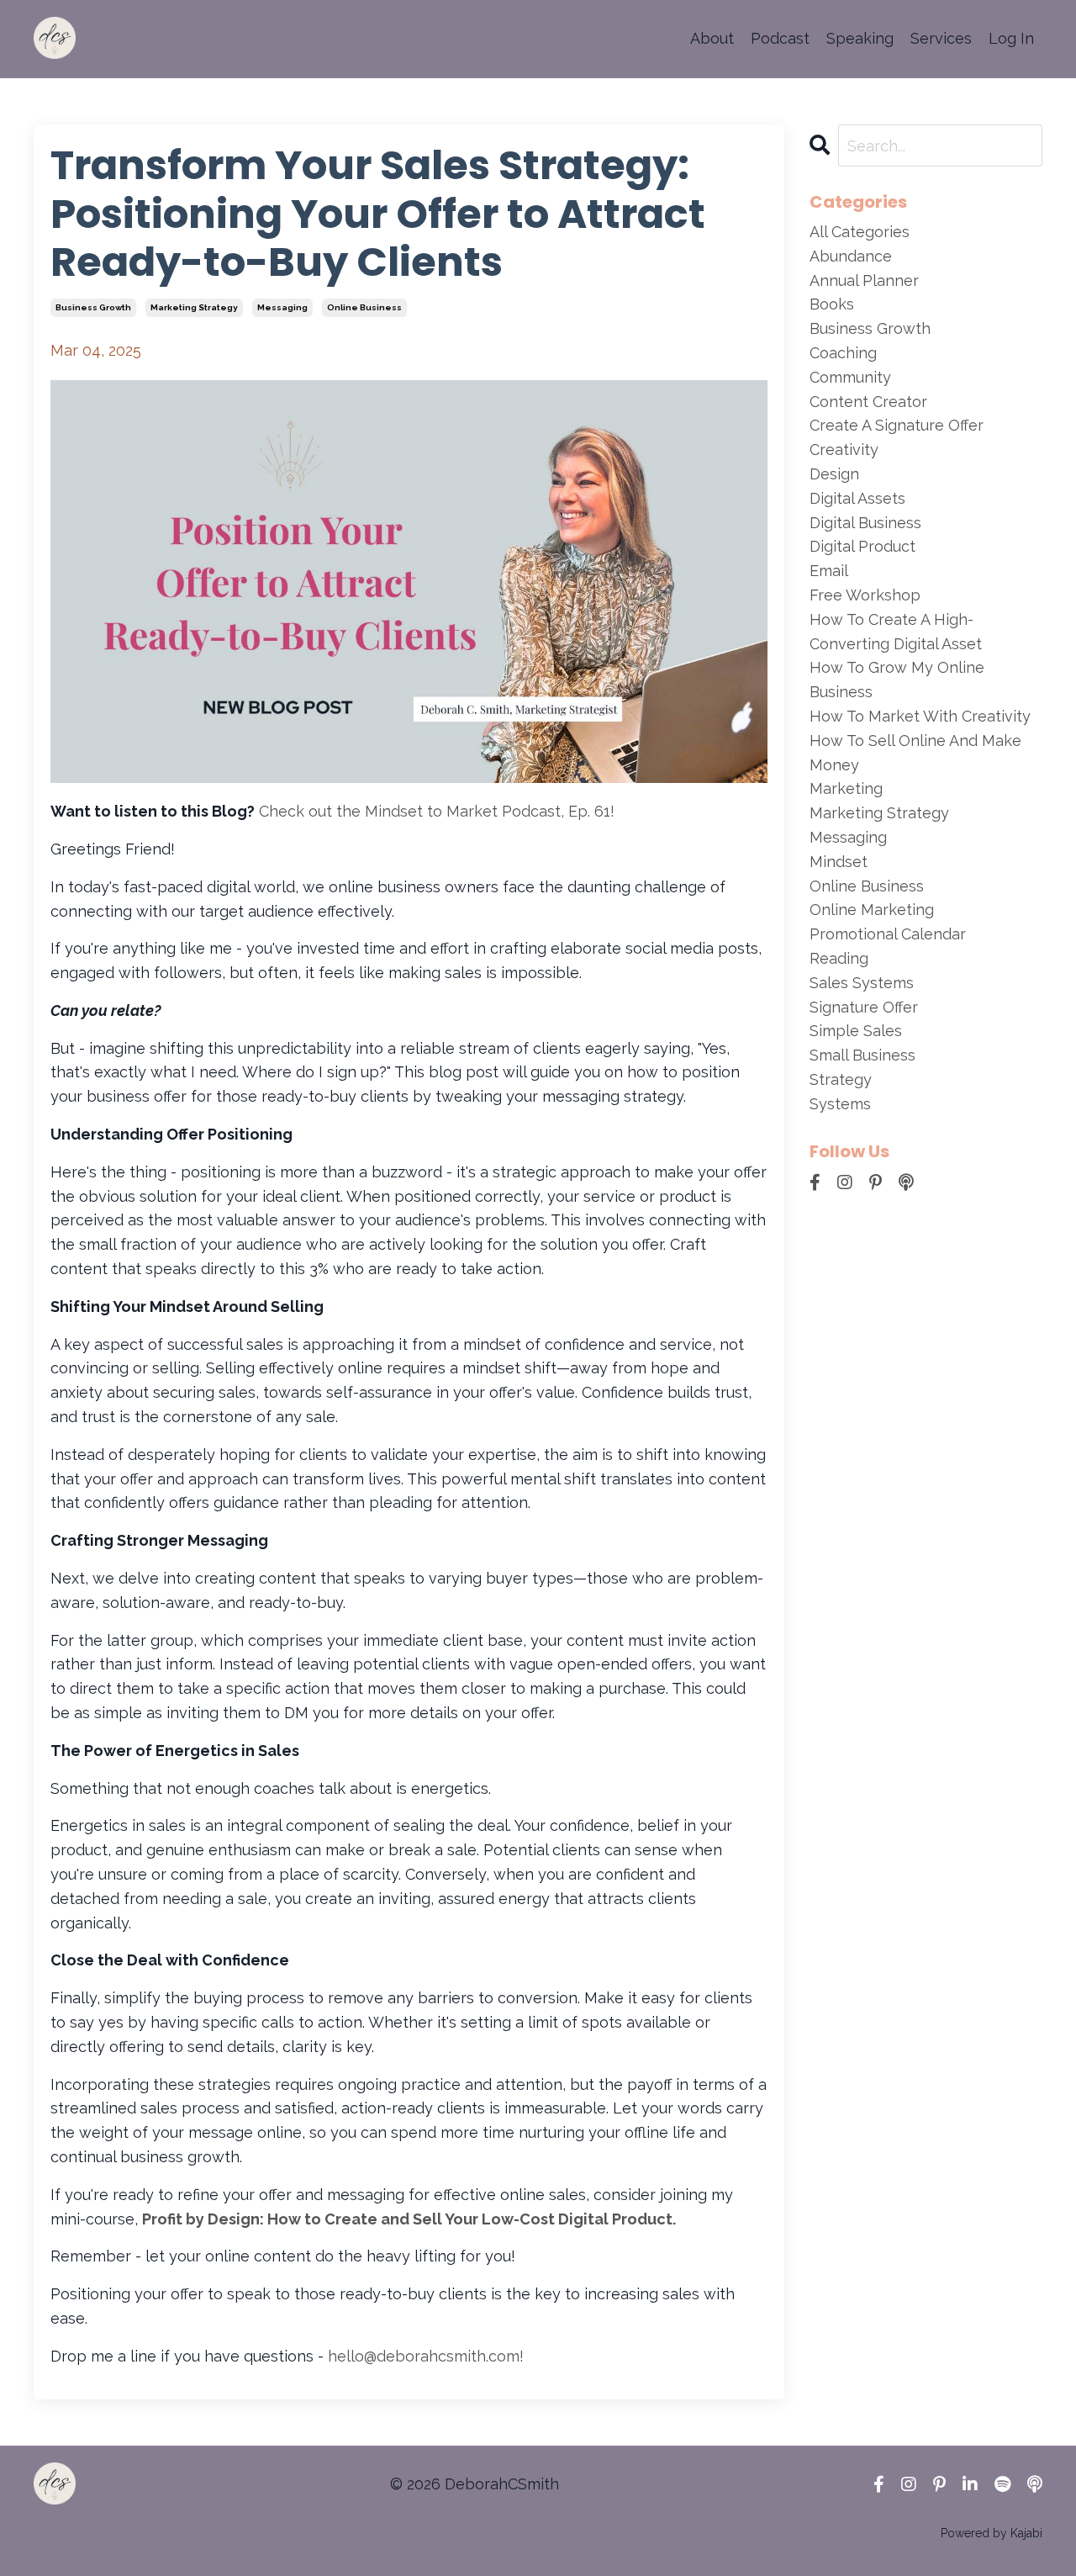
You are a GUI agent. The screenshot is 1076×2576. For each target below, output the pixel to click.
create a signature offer (897, 425)
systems (840, 1104)
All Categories (860, 232)
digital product (862, 546)
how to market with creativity (920, 716)
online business (364, 307)
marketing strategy (194, 307)
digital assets (857, 498)
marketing (846, 788)
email (829, 571)
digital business (865, 523)
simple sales (856, 1031)
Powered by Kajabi (992, 2533)
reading (839, 958)
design (834, 474)
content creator (868, 402)
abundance (851, 256)
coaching (843, 353)
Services (941, 38)
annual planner (864, 280)
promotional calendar (888, 934)
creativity (844, 450)
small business (862, 1055)
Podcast (780, 38)
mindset (839, 862)
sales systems (862, 983)
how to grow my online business (897, 680)
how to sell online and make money (915, 753)
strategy (841, 1079)
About (712, 38)
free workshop (865, 595)
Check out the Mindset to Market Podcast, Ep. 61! (437, 811)
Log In (1011, 38)
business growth (93, 307)
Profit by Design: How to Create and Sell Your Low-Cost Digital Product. (411, 2219)
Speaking (860, 38)
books (832, 304)
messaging (282, 307)
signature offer (864, 1007)
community (850, 377)
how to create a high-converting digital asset (896, 632)
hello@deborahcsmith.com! (426, 2356)
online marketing (872, 910)
